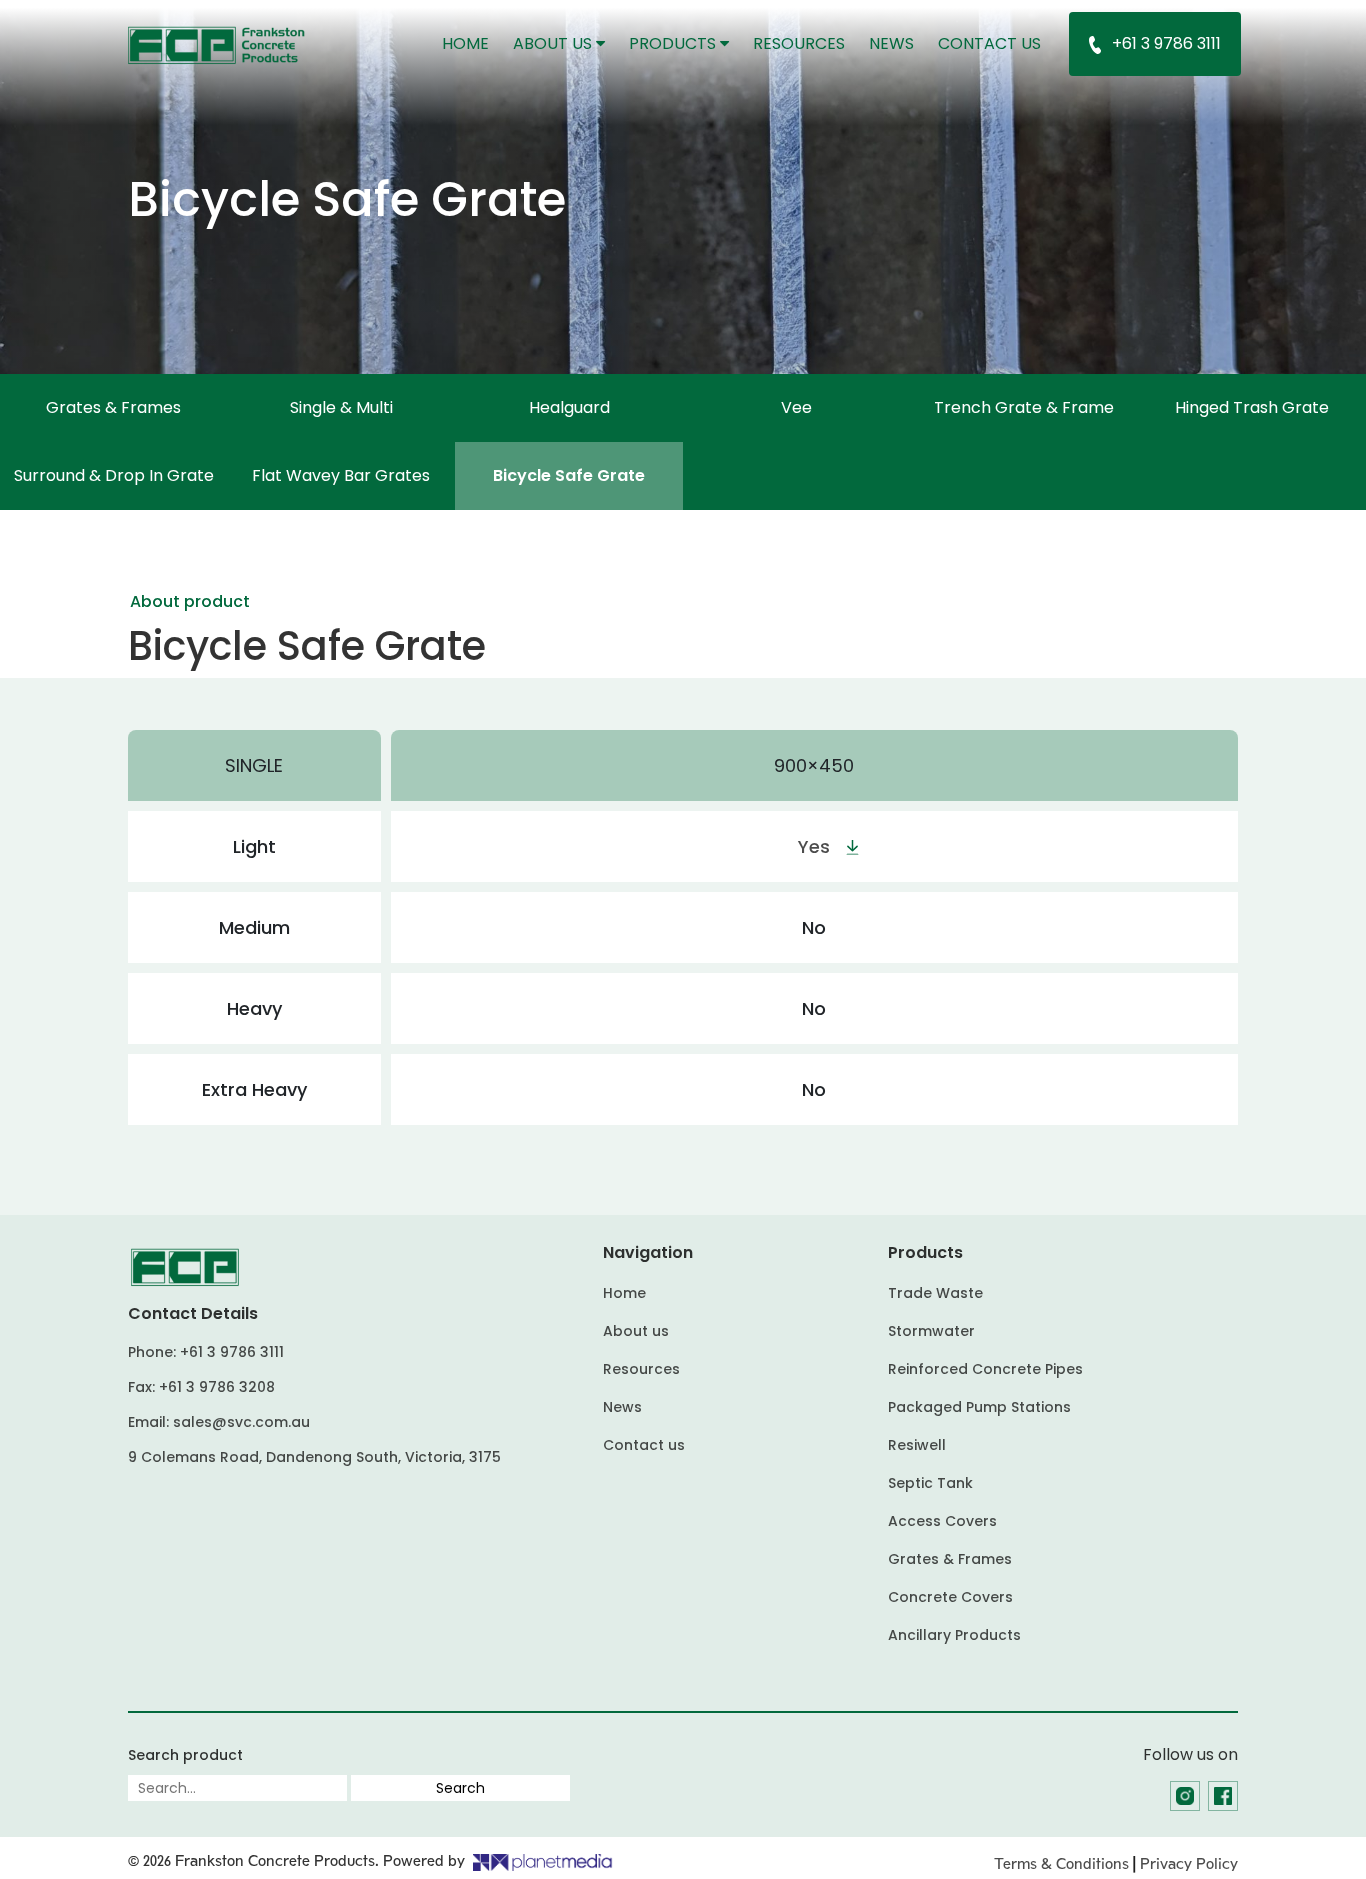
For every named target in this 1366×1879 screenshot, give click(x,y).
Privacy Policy (1189, 1864)
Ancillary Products (954, 1635)
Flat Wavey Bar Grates (341, 475)
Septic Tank (930, 1483)
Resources (799, 43)
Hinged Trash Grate (1252, 407)
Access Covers (942, 1521)
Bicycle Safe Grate (569, 475)
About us (636, 1331)
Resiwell (917, 1445)
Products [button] (674, 43)
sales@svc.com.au (241, 1422)
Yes (814, 846)
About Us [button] (554, 43)
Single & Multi (341, 407)
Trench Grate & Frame (1024, 407)
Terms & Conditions (1061, 1864)
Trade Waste (935, 1293)
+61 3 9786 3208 (217, 1387)
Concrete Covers (950, 1597)
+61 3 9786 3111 (1166, 43)
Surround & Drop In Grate (114, 475)
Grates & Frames (113, 407)
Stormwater (931, 1331)
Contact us (989, 43)
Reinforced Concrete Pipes (985, 1369)
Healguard (569, 407)
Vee (796, 407)
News (891, 43)
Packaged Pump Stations (979, 1407)
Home (471, 43)
